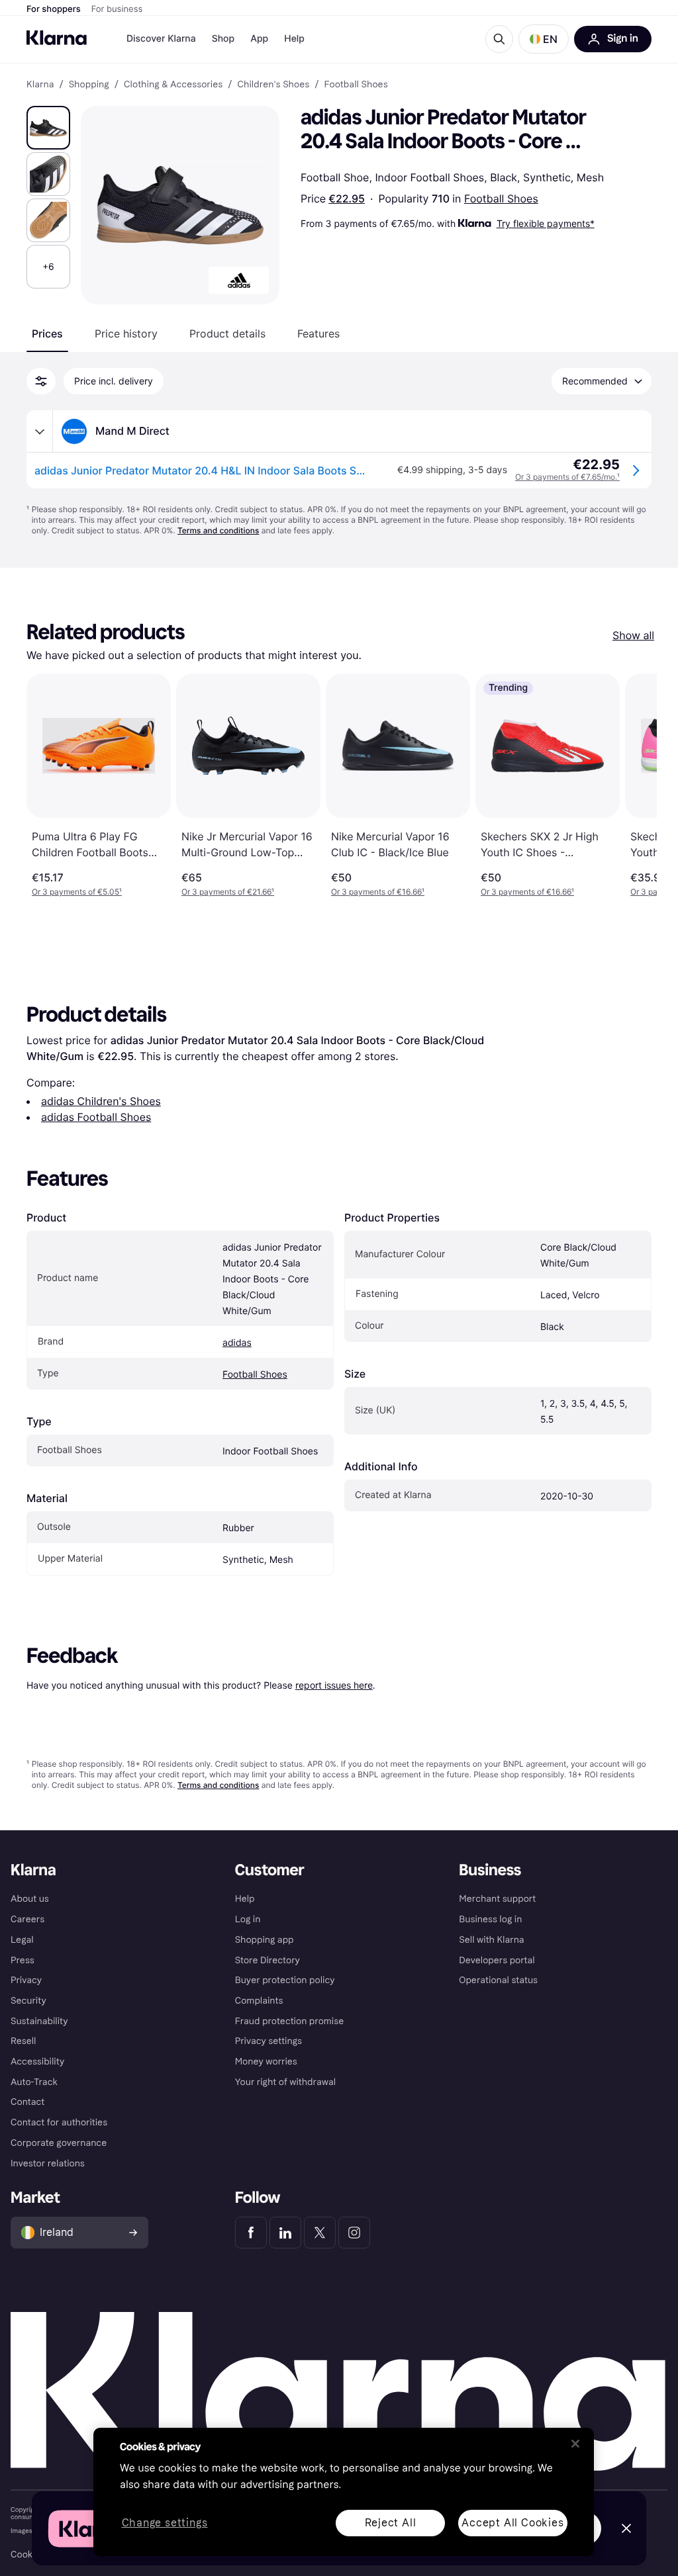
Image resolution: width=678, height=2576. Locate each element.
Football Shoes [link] (356, 85)
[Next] (633, 785)
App (259, 39)
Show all (633, 635)
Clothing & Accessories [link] (173, 85)
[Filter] (41, 381)
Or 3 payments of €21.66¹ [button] (228, 892)
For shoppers (54, 9)
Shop (223, 39)
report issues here (334, 1685)
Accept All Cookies (512, 2523)
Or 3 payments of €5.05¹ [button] (77, 892)
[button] (544, 39)
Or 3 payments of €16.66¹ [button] (378, 892)
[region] (344, 2492)
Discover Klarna (161, 39)
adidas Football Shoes (96, 1117)
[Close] (575, 2444)
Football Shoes (501, 199)
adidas (237, 1343)
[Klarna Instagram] (354, 2233)
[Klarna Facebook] (251, 2233)
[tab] (47, 333)
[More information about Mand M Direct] (40, 431)
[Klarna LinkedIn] (285, 2233)
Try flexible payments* (546, 223)
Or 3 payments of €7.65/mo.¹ (567, 477)
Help (294, 39)
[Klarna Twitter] (320, 2233)
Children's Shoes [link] (273, 85)
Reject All (391, 2523)
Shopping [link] (89, 85)
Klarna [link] (40, 85)
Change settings (165, 2523)
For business (117, 9)
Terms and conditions (218, 530)
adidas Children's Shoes (101, 1101)
